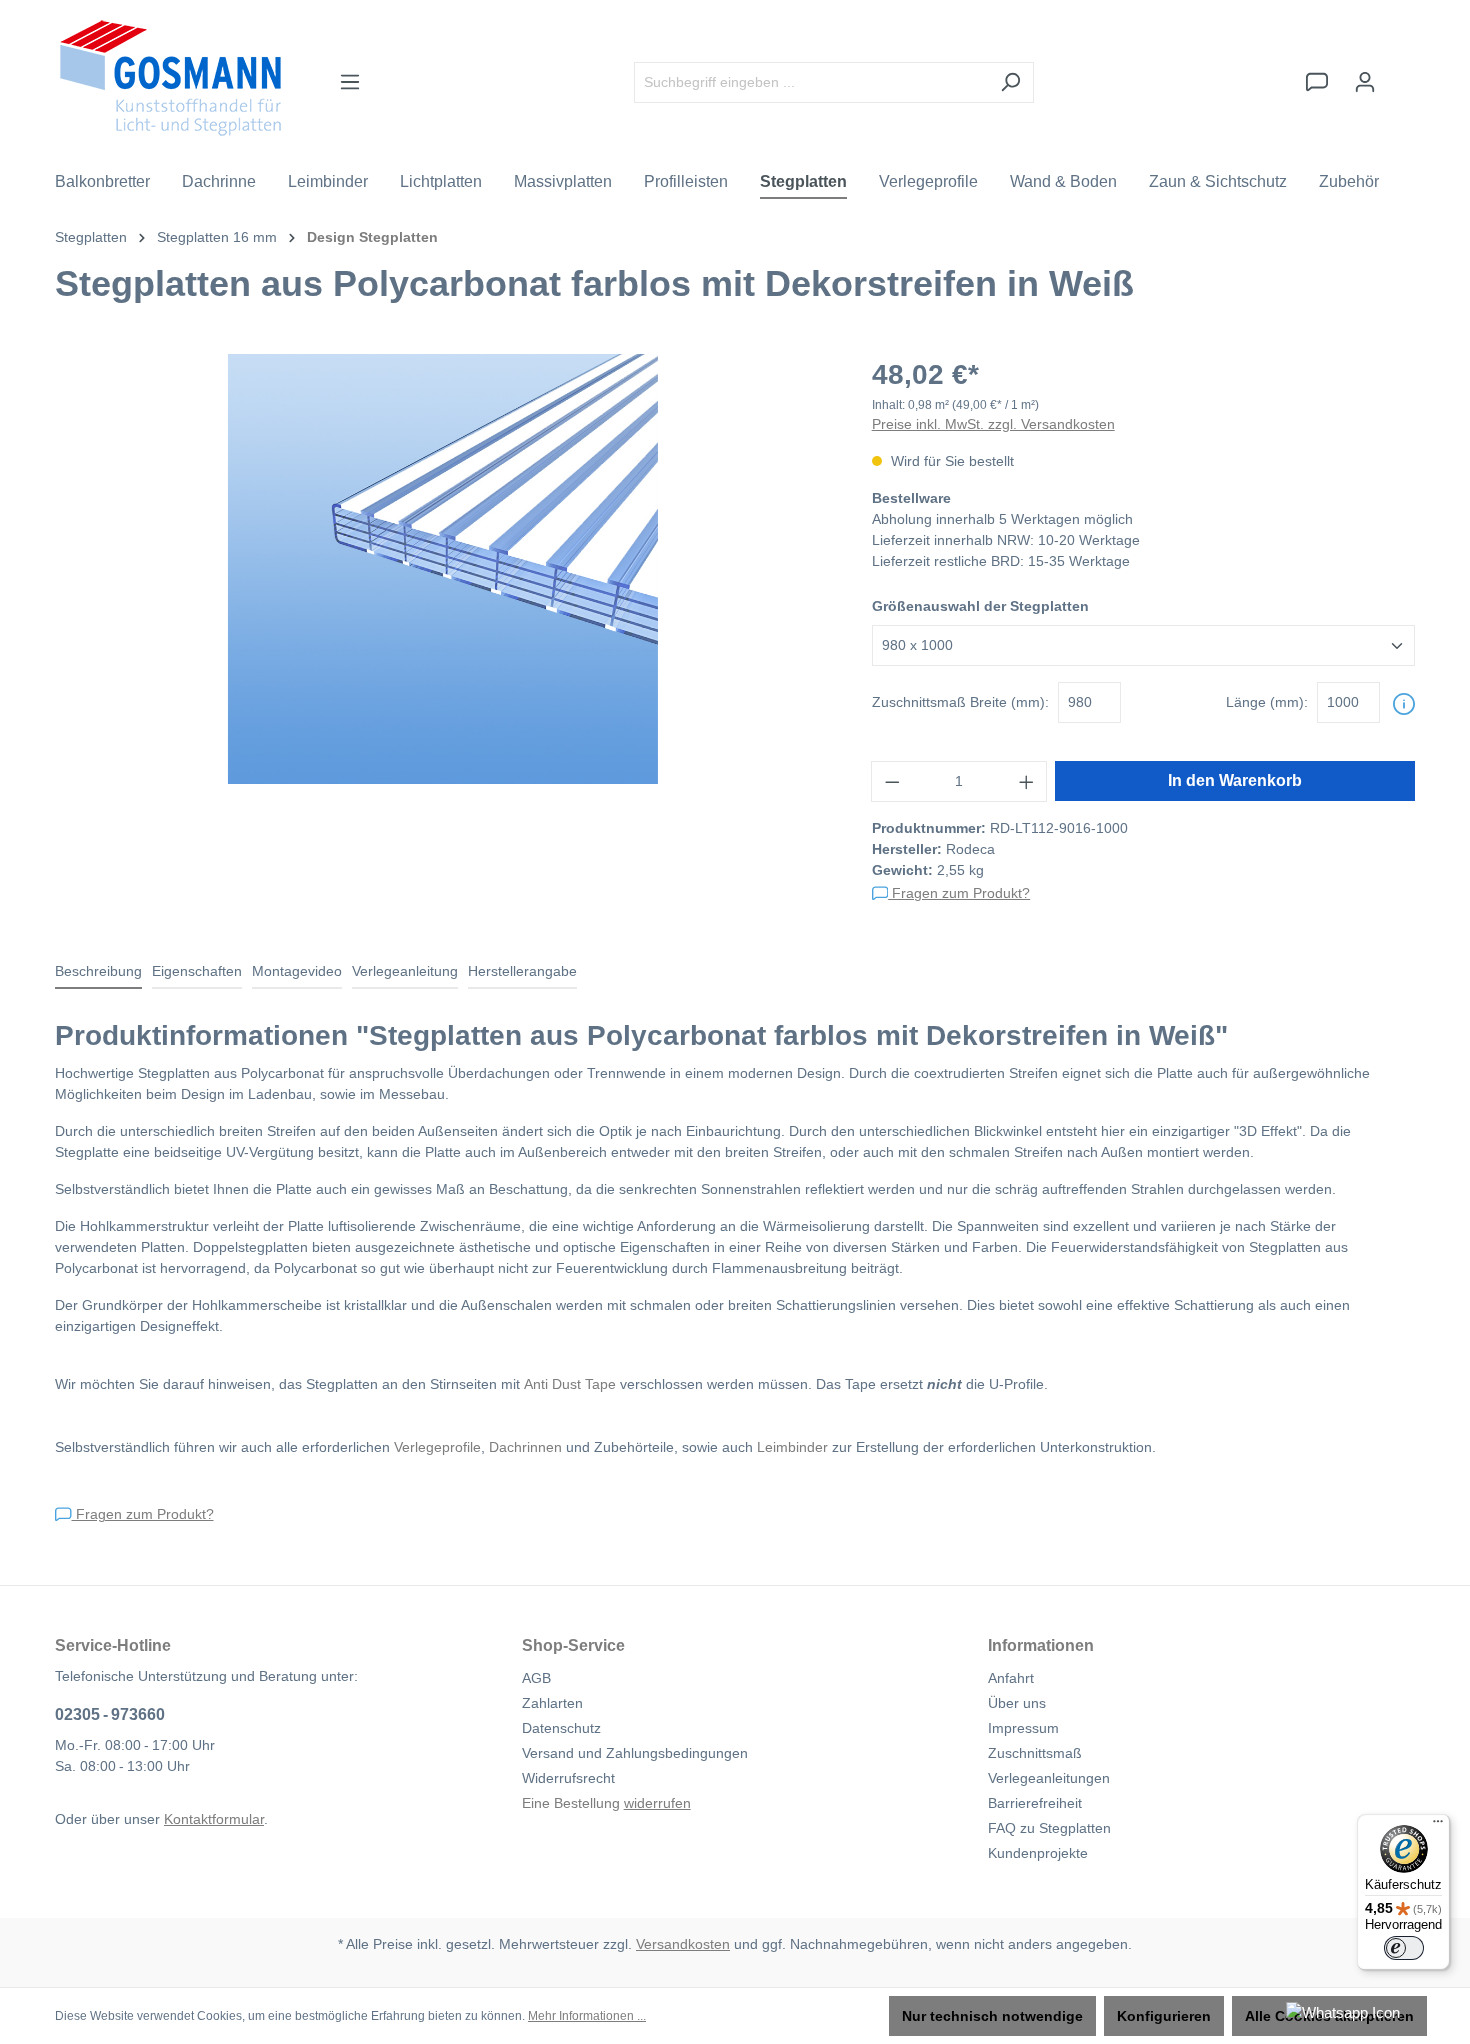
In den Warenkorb (1235, 780)
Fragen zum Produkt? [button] (959, 893)
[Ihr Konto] (1365, 82)
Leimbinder (792, 1447)
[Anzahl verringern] (892, 781)
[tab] (98, 972)
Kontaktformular (214, 1819)
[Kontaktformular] (1317, 82)
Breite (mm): (960, 702)
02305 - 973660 (110, 1714)
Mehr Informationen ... (587, 2016)
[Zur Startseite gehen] (170, 78)
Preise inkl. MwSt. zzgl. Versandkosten (993, 424)
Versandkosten (683, 1944)
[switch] (1404, 1948)
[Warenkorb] (1402, 73)
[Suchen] (1010, 82)
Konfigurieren (1164, 2016)
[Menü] (350, 82)
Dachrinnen (525, 1447)
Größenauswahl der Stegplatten (980, 606)
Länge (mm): (1267, 702)
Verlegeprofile (437, 1447)
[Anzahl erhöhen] (1027, 781)
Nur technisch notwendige (992, 2016)
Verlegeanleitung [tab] (405, 971)
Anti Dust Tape (570, 1384)
